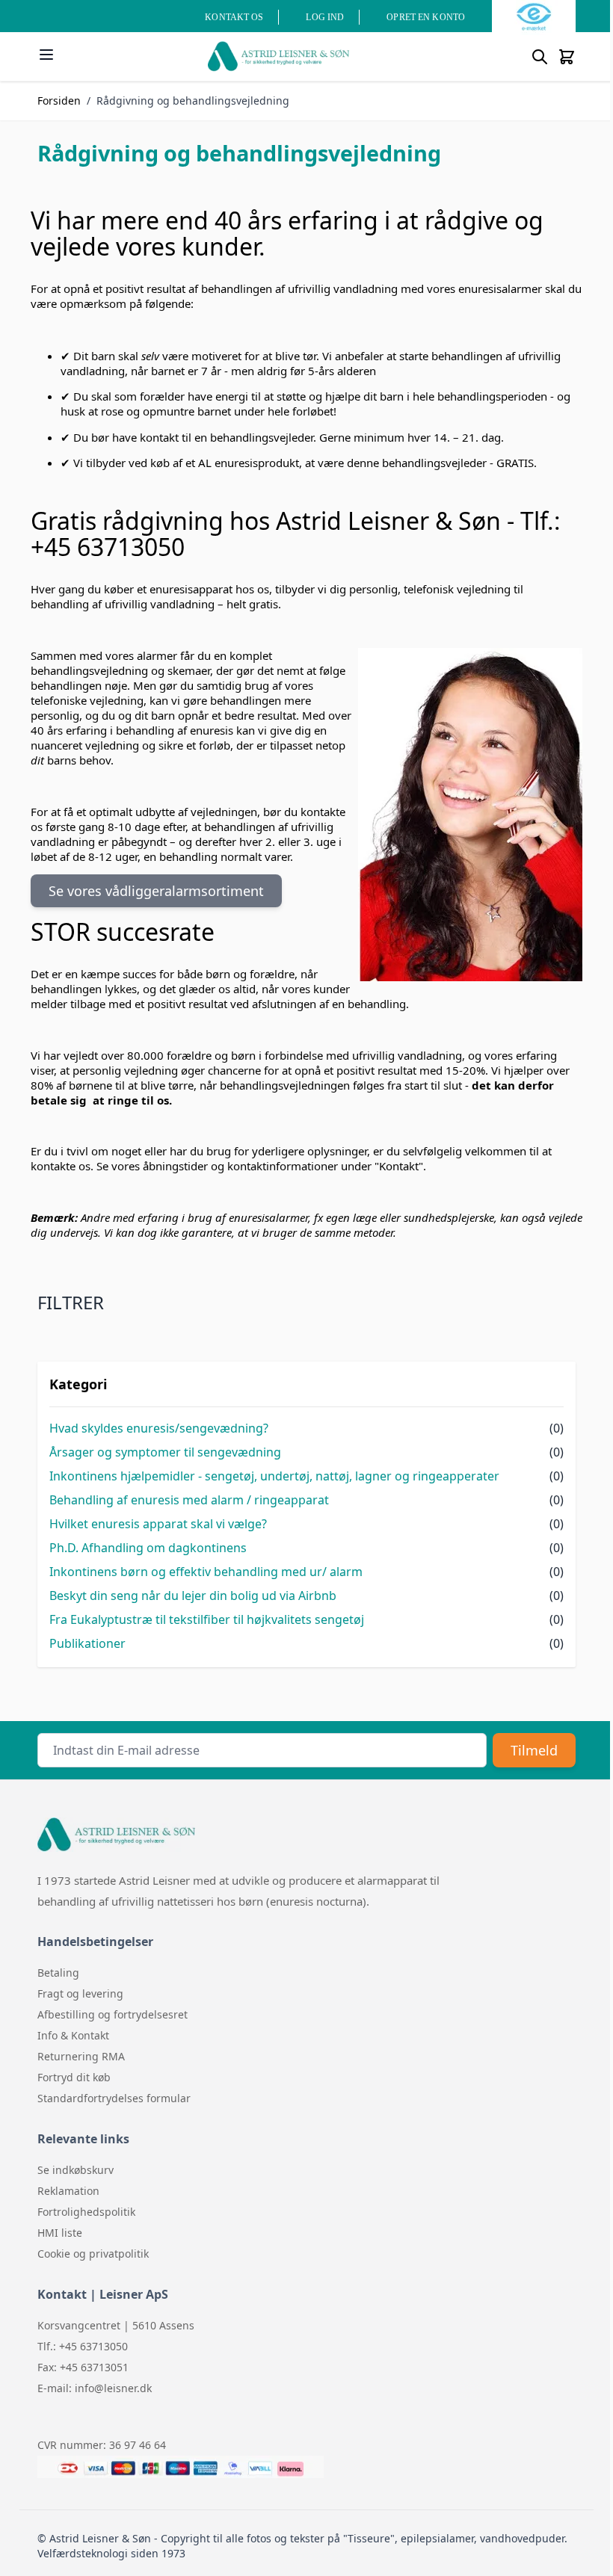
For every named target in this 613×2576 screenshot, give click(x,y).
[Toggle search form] (540, 57)
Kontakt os (234, 17)
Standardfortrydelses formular (114, 2098)
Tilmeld (534, 1750)
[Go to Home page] (278, 56)
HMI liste (60, 2233)
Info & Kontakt (73, 2035)
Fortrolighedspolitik (86, 2212)
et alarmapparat (386, 1880)
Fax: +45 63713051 (83, 2367)
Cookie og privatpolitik (93, 2254)
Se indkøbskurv (76, 2170)
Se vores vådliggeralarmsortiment (156, 891)
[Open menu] (46, 55)
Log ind (325, 17)
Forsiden (59, 101)
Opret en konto (426, 17)
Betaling (58, 1973)
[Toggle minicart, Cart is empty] (567, 57)
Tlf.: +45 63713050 (83, 2346)
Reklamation (68, 2191)
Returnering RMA (81, 2056)
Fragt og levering (80, 1993)
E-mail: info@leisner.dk (95, 2388)
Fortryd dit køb (74, 2077)
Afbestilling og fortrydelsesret (113, 2014)
